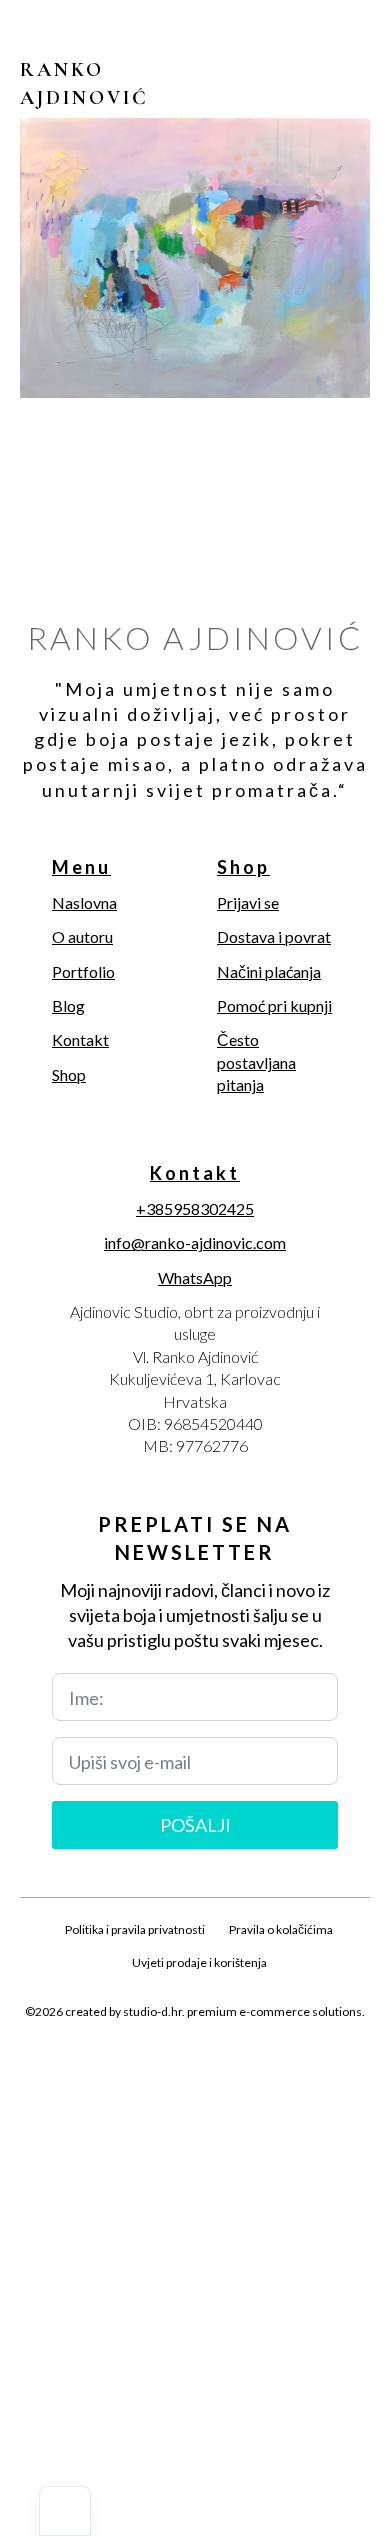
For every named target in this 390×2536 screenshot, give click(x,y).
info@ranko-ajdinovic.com (195, 1242)
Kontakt (80, 1039)
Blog (68, 1005)
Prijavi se (248, 902)
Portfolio (83, 971)
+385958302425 (195, 1208)
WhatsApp (195, 1277)
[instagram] (195, 2059)
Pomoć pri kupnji (274, 1005)
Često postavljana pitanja (256, 1062)
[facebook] (127, 2059)
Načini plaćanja (269, 971)
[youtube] (263, 2059)
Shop (69, 1074)
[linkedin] (229, 2059)
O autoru (82, 936)
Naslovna (84, 902)
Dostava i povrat (274, 936)
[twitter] (161, 2059)
